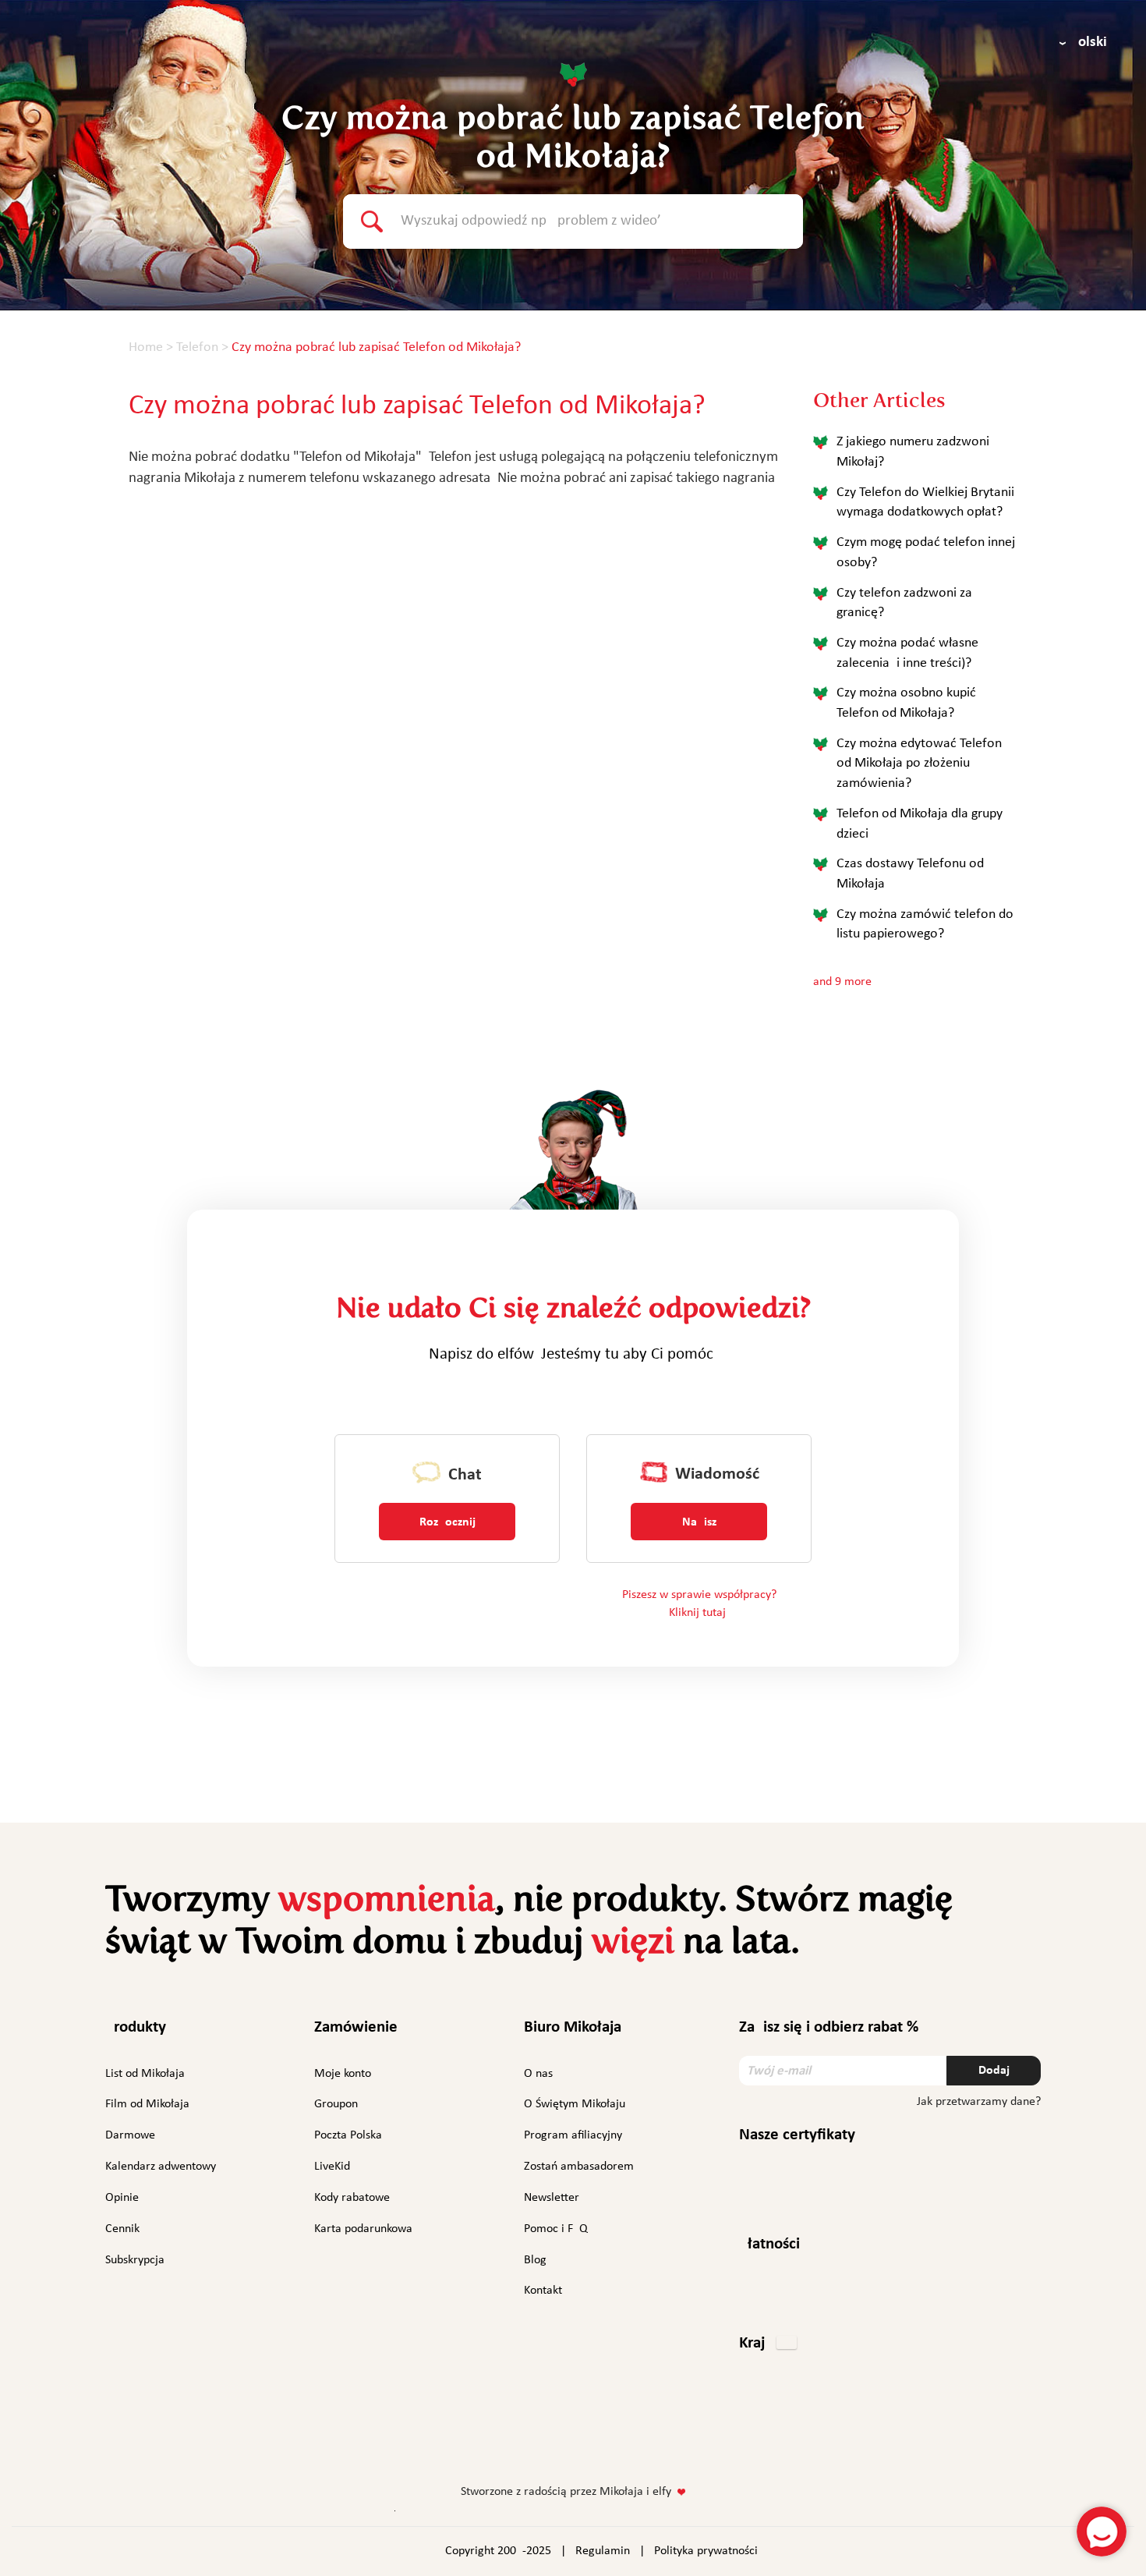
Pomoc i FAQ (556, 2229)
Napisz (699, 1522)
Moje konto (343, 2074)
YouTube (618, 2442)
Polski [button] (1089, 43)
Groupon (336, 2104)
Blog (535, 2260)
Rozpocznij (447, 1522)
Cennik (122, 2229)
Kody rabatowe (352, 2198)
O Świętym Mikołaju (575, 2104)
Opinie (122, 2198)
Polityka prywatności (706, 2551)
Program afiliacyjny (573, 2135)
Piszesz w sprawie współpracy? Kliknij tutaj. (699, 1604)
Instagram (524, 2442)
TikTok (660, 2445)
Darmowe (130, 2135)
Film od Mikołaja (147, 2104)
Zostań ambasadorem (579, 2167)
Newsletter (552, 2198)
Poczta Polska (348, 2135)
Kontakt (543, 2291)
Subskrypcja (135, 2260)
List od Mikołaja (145, 2074)
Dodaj (994, 2071)
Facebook (486, 2442)
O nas (538, 2074)
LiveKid (332, 2167)
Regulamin (603, 2551)
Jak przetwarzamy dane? (979, 2102)
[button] (768, 2344)
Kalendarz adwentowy (161, 2167)
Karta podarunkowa (363, 2229)
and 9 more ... (849, 982)
